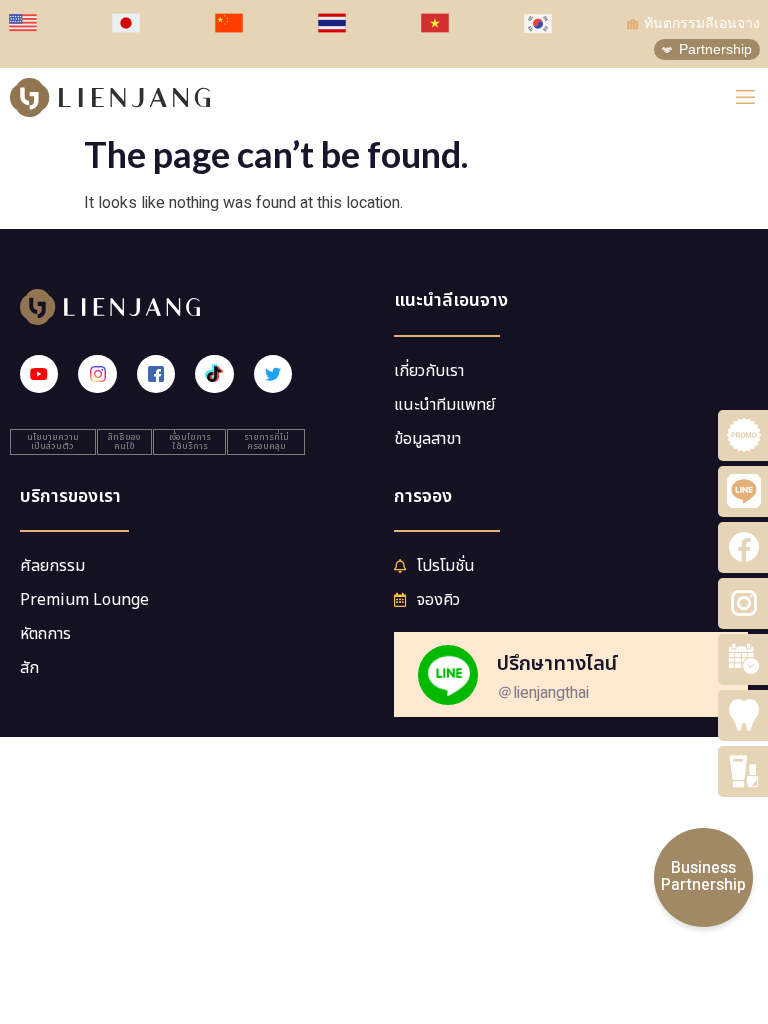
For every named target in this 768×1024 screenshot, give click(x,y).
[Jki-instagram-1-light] (97, 374)
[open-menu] (745, 97)
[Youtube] (39, 374)
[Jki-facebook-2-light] (156, 374)
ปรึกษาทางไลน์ (557, 664)
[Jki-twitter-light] (273, 374)
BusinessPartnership (703, 877)
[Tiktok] (214, 374)
